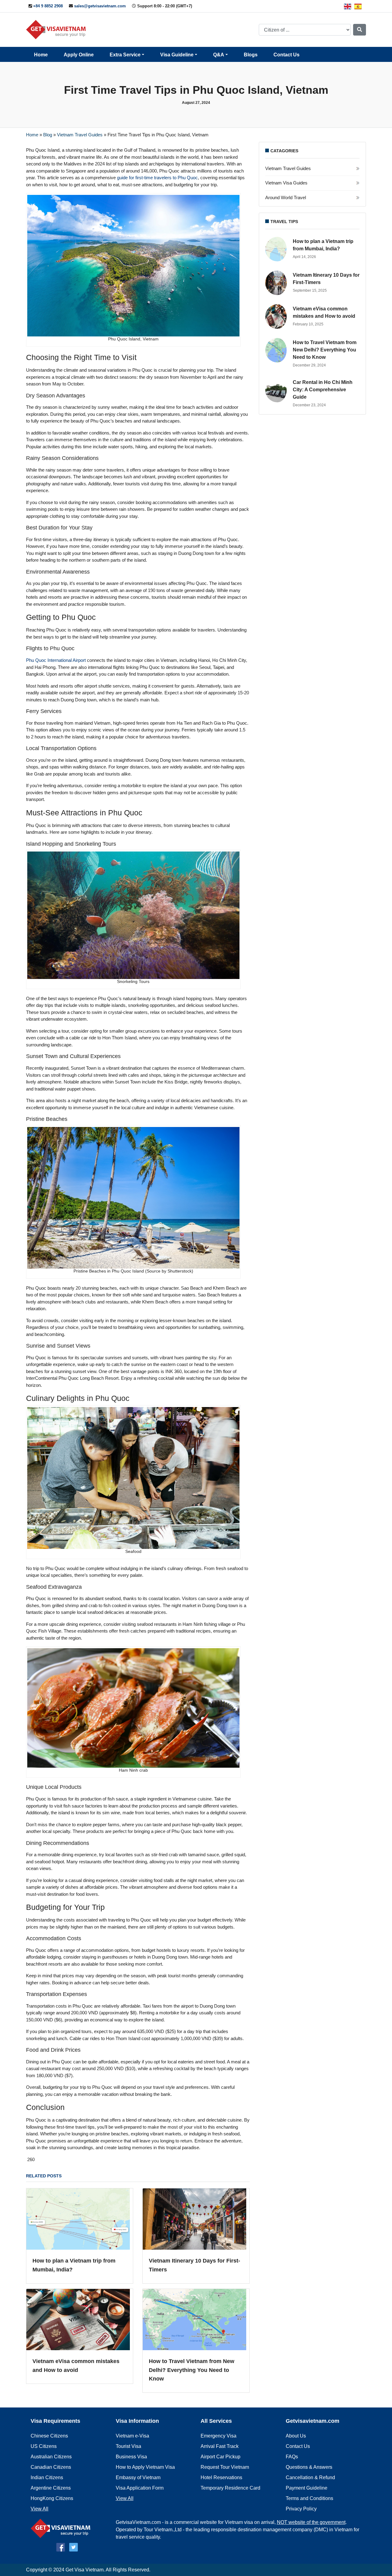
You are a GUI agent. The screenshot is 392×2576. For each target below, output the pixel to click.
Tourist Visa (128, 2446)
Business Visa (131, 2457)
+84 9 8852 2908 (48, 6)
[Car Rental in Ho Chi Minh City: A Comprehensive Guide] (277, 390)
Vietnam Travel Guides (80, 135)
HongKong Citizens (52, 2498)
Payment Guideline (307, 2488)
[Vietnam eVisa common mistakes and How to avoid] (80, 2323)
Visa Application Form (140, 2488)
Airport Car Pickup (221, 2457)
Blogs (251, 55)
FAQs (292, 2457)
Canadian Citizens (51, 2467)
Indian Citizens (47, 2477)
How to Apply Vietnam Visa (145, 2467)
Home (41, 55)
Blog (48, 135)
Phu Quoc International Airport (56, 660)
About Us (296, 2436)
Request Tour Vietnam (225, 2467)
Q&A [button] (219, 55)
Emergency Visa (219, 2436)
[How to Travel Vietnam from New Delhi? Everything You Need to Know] (196, 2323)
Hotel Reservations (221, 2477)
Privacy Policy (301, 2509)
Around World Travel (286, 197)
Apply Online (79, 55)
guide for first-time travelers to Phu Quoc (157, 178)
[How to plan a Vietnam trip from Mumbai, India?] (80, 2223)
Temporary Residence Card (230, 2488)
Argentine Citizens (51, 2488)
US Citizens (44, 2446)
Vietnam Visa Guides (286, 183)
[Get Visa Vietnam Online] (57, 29)
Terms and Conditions (309, 2498)
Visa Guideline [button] (177, 55)
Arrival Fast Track (220, 2446)
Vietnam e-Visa (132, 2436)
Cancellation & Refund (310, 2477)
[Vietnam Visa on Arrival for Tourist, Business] (62, 2528)
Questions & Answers (309, 2467)
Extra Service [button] (125, 55)
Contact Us (286, 55)
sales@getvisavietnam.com (100, 6)
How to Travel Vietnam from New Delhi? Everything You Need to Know (192, 2370)
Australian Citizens (51, 2457)
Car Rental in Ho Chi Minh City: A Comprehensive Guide (323, 390)
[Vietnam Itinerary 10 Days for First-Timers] (196, 2223)
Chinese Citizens (49, 2436)
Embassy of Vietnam (138, 2477)
